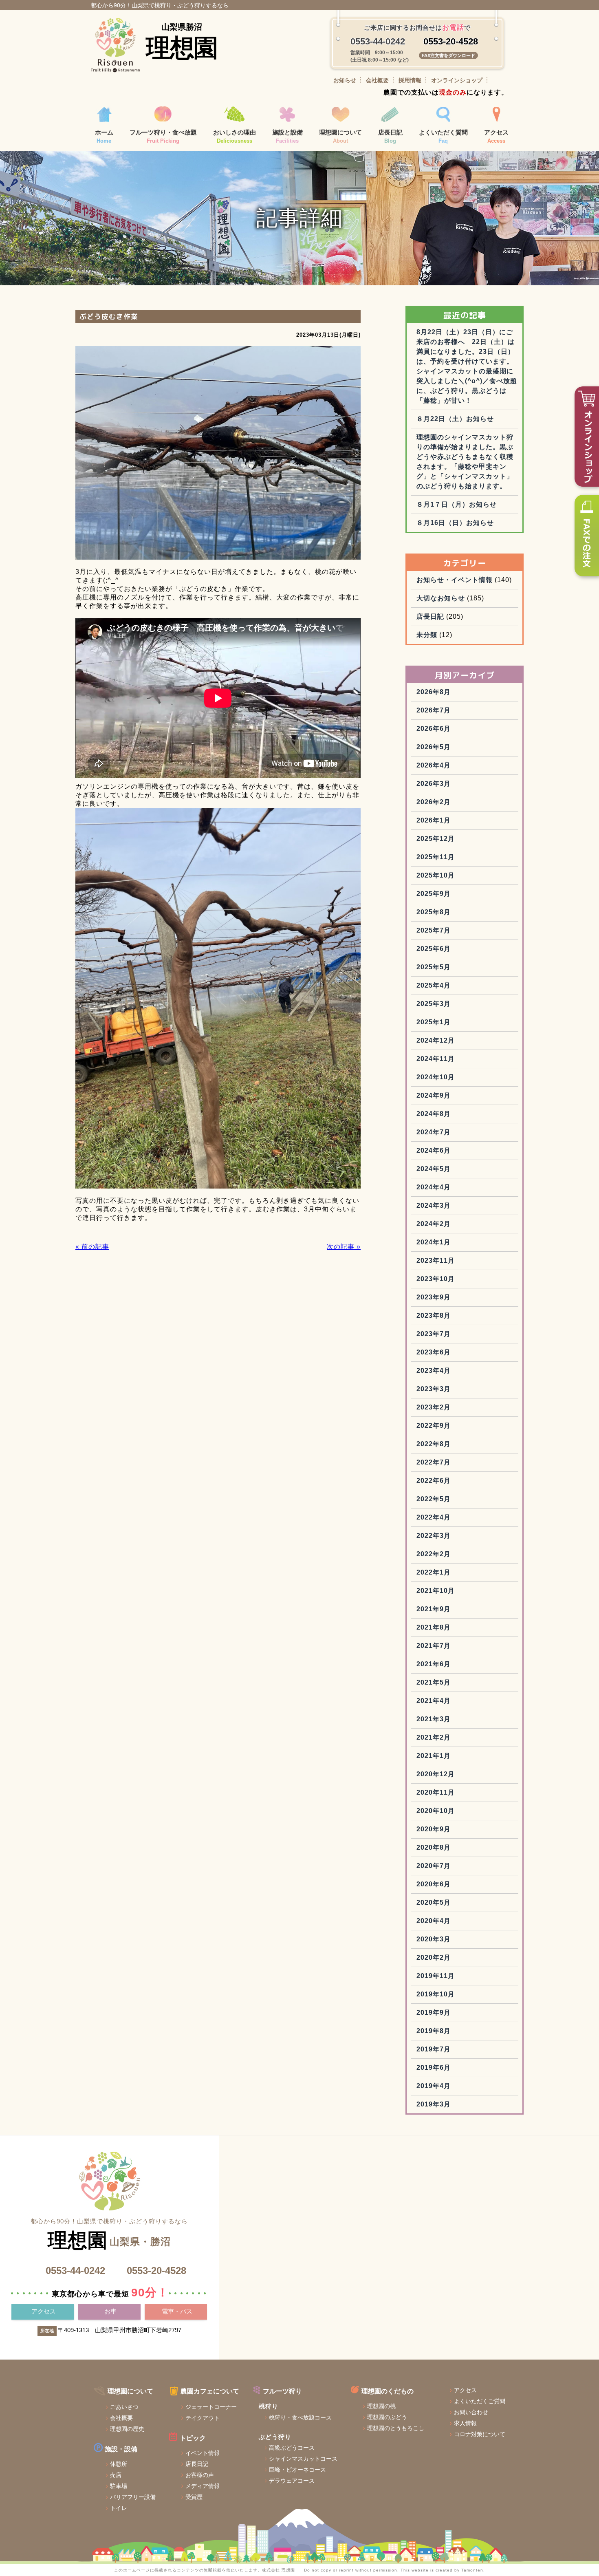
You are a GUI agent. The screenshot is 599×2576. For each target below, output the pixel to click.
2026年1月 (434, 820)
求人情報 (465, 2423)
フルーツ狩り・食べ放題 (163, 137)
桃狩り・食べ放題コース (300, 2417)
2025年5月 (434, 967)
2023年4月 (434, 1371)
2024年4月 (434, 1187)
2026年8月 (434, 692)
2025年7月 (434, 930)
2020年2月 (434, 1957)
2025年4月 (434, 985)
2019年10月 (436, 1994)
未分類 (427, 635)
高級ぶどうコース (292, 2448)
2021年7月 (434, 1646)
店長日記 (390, 137)
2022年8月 (434, 1444)
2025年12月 (436, 839)
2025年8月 (434, 912)
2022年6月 (434, 1481)
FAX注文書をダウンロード (448, 55)
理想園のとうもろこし (396, 2428)
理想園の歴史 (127, 2429)
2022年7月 (434, 1462)
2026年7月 (434, 710)
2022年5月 (434, 1499)
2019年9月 (434, 2012)
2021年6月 (434, 1664)
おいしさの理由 (235, 137)
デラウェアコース (292, 2481)
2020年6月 (434, 1884)
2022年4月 (434, 1517)
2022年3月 (434, 1536)
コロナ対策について (480, 2434)
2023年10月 (436, 1279)
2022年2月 (434, 1554)
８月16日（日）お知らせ (455, 523)
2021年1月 (434, 1756)
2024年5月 (434, 1169)
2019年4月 (434, 2086)
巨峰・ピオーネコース (297, 2470)
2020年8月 (434, 1847)
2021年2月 (434, 1737)
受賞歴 (194, 2497)
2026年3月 (434, 784)
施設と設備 (287, 137)
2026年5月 (434, 747)
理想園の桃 (381, 2406)
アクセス (496, 137)
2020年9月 (434, 1829)
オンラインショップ (457, 80)
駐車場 (119, 2486)
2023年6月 (434, 1352)
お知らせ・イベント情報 (455, 580)
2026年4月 (434, 765)
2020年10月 (436, 1811)
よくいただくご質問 (480, 2401)
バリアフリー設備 (133, 2497)
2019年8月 (434, 2031)
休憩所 (119, 2464)
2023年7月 (434, 1334)
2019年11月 (436, 1976)
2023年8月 (434, 1316)
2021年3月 (434, 1719)
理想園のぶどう (387, 2417)
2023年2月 (434, 1407)
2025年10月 (436, 875)
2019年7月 (434, 2049)
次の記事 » (344, 1247)
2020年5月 (434, 1902)
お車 (110, 2311)
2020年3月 (434, 1939)
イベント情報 (203, 2453)
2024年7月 (434, 1132)
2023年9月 (434, 1297)
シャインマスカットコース (303, 2459)
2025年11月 (436, 857)
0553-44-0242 (75, 2271)
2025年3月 (434, 1004)
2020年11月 (436, 1792)
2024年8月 (434, 1114)
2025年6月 (434, 949)
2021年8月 (434, 1627)
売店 (116, 2475)
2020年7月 (434, 1866)
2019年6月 (434, 2068)
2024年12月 (436, 1040)
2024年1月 (434, 1242)
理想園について (340, 137)
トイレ (119, 2508)
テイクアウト (203, 2418)
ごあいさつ (124, 2407)
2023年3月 (434, 1389)
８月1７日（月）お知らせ (457, 504)
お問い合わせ (471, 2412)
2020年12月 (436, 1774)
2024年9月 (434, 1095)
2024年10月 (436, 1077)
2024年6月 (434, 1150)
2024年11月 (436, 1059)
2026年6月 (434, 729)
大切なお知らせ (441, 598)
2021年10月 (436, 1591)
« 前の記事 (92, 1247)
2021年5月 (434, 1682)
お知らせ (345, 80)
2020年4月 (434, 1921)
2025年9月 (434, 894)
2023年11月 (436, 1260)
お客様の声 (200, 2475)
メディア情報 (203, 2486)
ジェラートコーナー (211, 2407)
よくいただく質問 (443, 137)
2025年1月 (434, 1022)
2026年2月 (434, 802)
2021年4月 (434, 1701)
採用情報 (410, 80)
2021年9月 (434, 1609)
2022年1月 (434, 1572)
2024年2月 (434, 1224)
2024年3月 (434, 1205)
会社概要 (377, 80)
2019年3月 (434, 2104)
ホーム (104, 137)
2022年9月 (434, 1426)
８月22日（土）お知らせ (455, 419)
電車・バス (177, 2311)
